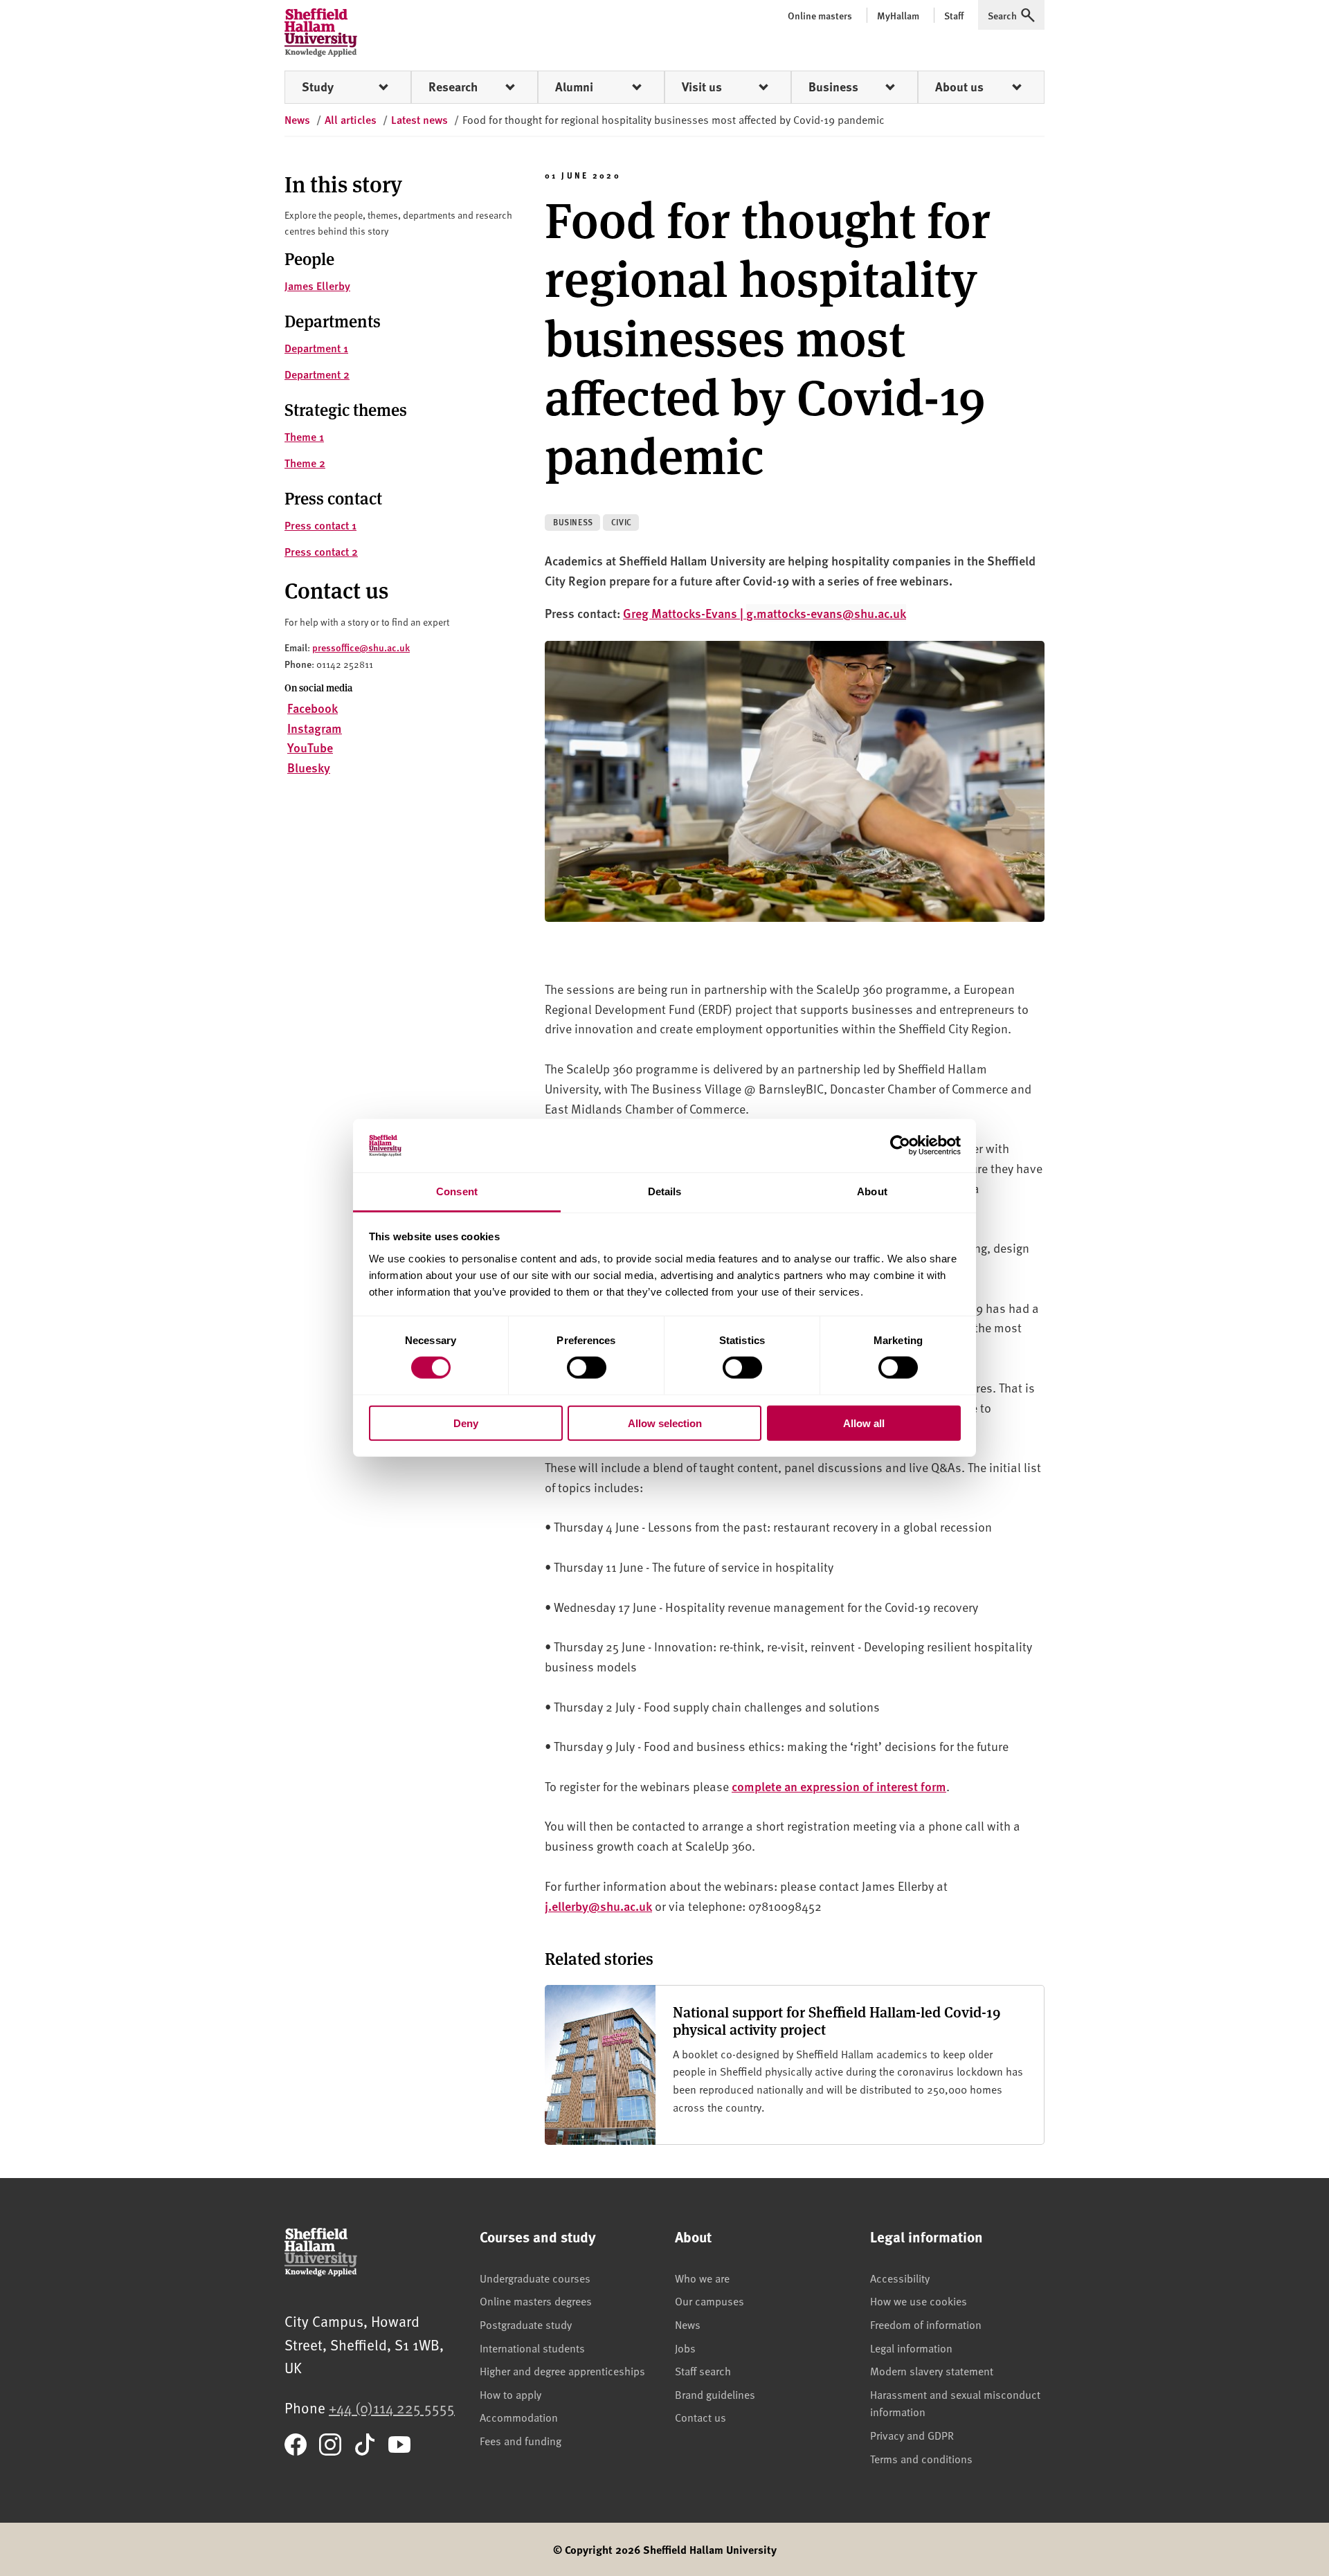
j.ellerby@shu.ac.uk (598, 1906)
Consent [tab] (457, 1191)
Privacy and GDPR (912, 2435)
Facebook (313, 708)
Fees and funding (521, 2440)
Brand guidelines (715, 2394)
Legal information (911, 2348)
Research (453, 87)
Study (318, 87)
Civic (622, 522)
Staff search (703, 2370)
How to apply (510, 2394)
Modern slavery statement (932, 2370)
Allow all (864, 1423)
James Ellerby (317, 285)
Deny (466, 1423)
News (688, 2324)
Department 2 (317, 374)
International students (532, 2348)
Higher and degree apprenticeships (562, 2370)
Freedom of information (926, 2324)
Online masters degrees (536, 2301)
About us (959, 87)
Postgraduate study (526, 2324)
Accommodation (519, 2417)
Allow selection (665, 1423)
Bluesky (309, 767)
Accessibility (900, 2278)
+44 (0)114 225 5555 (392, 2407)
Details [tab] (665, 1191)
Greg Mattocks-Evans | (685, 613)
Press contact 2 (321, 551)
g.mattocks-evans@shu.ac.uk (826, 613)
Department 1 (316, 348)
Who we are (702, 2278)
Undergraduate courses (535, 2278)
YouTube (310, 747)
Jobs (685, 2348)
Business (833, 87)
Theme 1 (304, 436)
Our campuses (709, 2301)
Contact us (700, 2417)
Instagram (315, 728)
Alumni (574, 87)
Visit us (702, 87)
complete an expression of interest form (839, 1786)
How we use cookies (919, 2301)
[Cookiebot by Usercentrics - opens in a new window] (900, 1145)
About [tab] (872, 1191)
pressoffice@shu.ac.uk (361, 647)
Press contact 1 (320, 525)
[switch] (587, 1368)
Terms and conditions (921, 2458)
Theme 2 (305, 463)
